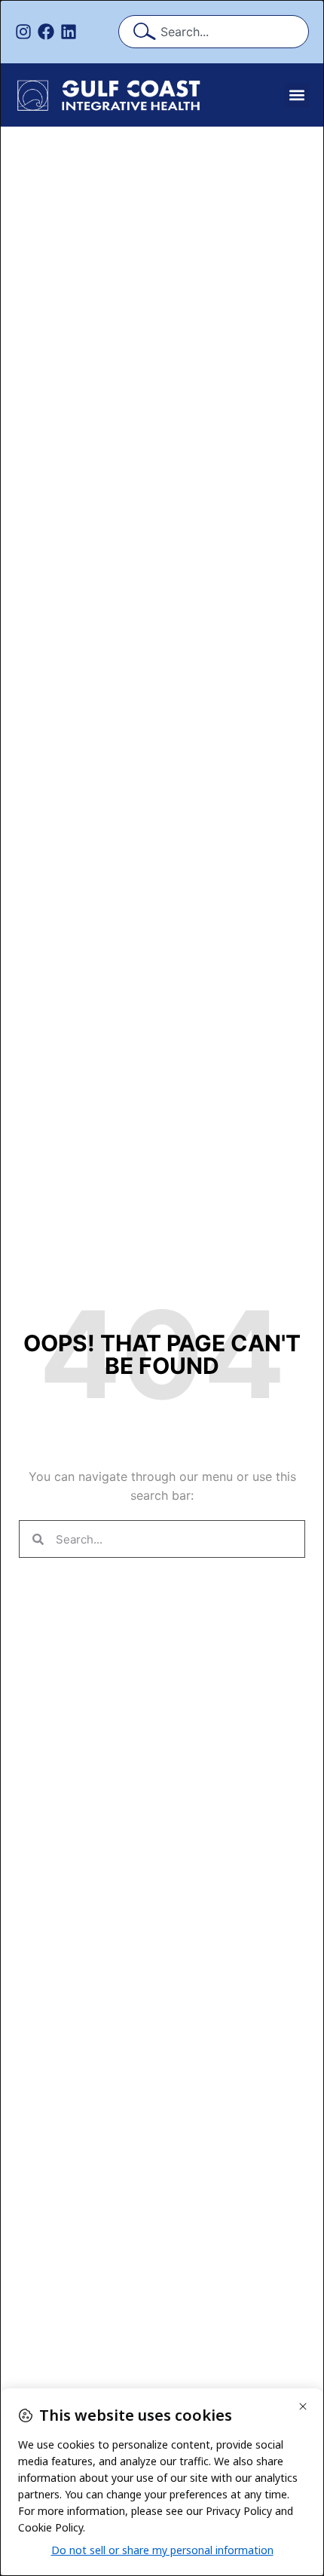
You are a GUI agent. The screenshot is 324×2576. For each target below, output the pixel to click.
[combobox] (214, 32)
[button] (296, 95)
